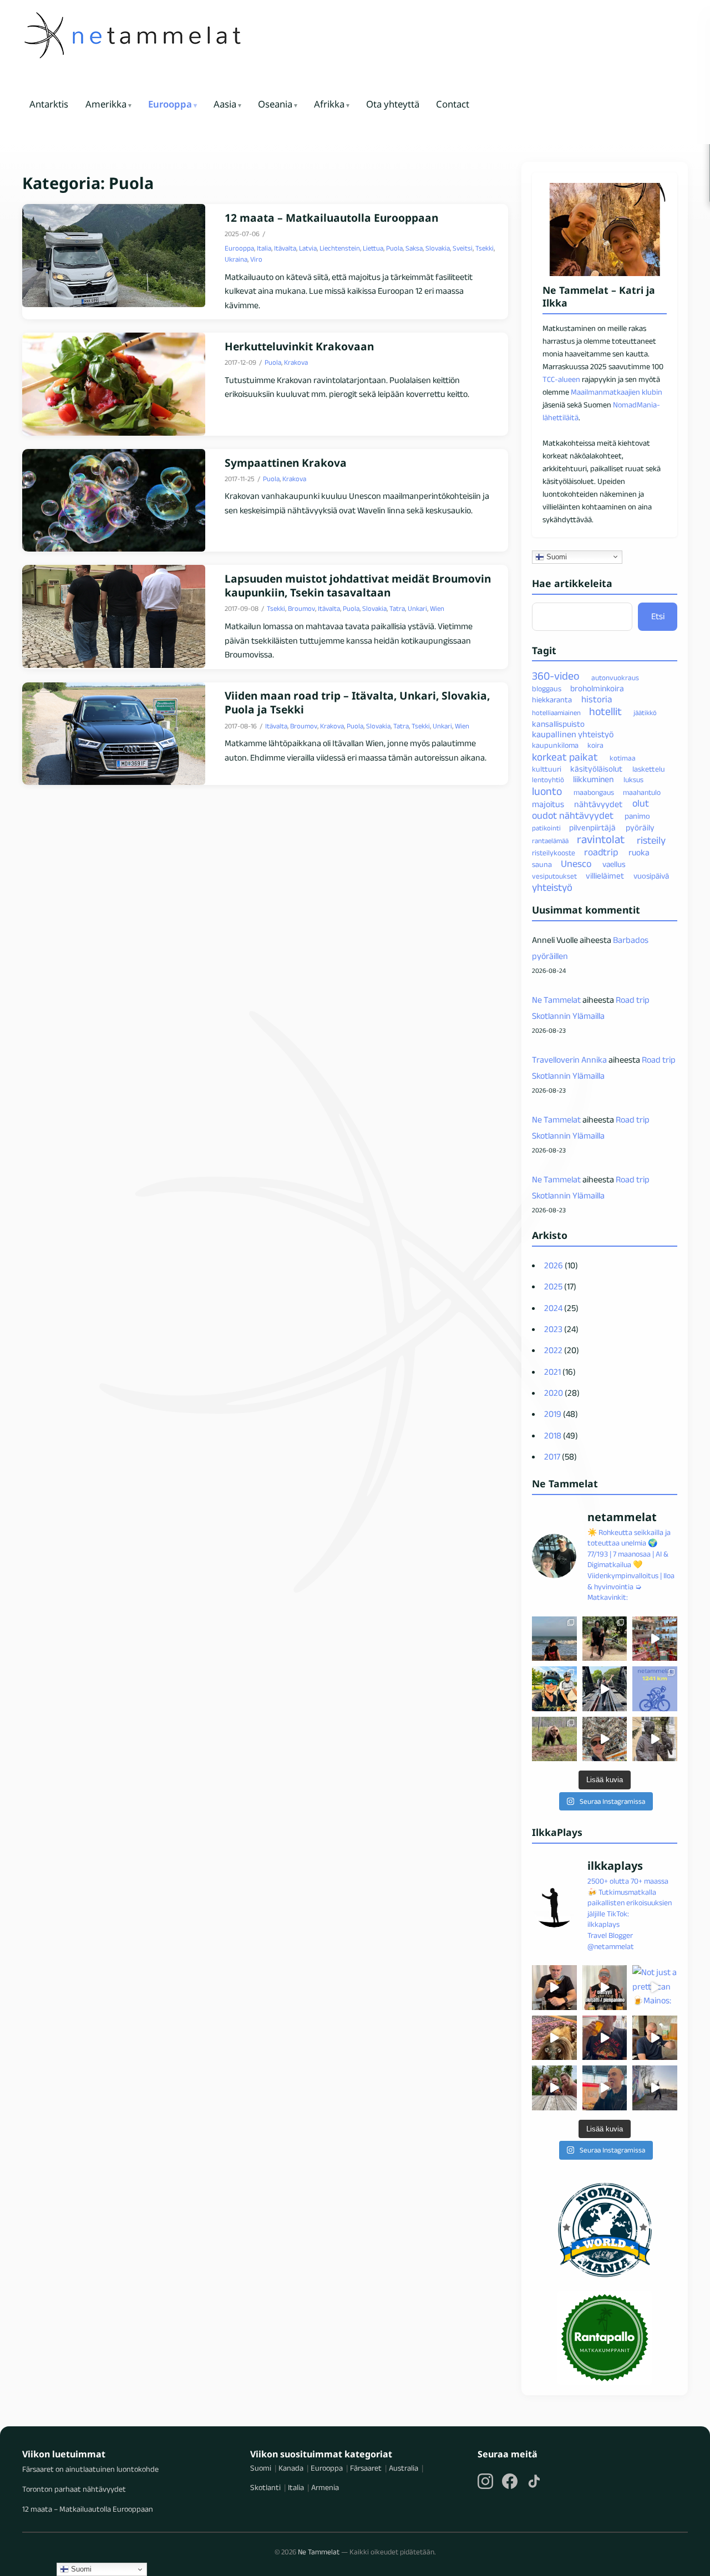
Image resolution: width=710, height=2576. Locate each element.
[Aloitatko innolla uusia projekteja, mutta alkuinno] (554, 1689)
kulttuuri (547, 769)
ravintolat (601, 839)
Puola (394, 248)
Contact (453, 104)
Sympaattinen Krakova (286, 463)
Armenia (325, 2487)
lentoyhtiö (548, 780)
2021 (552, 1372)
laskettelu (649, 769)
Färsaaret (366, 2468)
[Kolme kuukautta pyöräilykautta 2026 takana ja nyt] (655, 1689)
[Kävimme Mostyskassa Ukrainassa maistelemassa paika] (655, 2038)
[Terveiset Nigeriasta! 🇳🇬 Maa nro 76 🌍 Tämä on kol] (605, 1639)
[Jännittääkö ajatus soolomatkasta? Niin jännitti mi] (605, 1739)
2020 (554, 1393)
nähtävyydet (598, 804)
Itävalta (285, 248)
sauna (542, 864)
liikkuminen (593, 779)
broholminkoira (597, 688)
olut (641, 804)
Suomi (556, 556)
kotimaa (623, 758)
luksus (633, 780)
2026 (554, 1265)
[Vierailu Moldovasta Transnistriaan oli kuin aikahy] (655, 1739)
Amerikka (106, 104)
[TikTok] (534, 2481)
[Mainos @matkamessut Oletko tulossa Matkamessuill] (605, 2088)
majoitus (548, 804)
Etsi (658, 616)
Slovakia (438, 248)
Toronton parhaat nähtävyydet (74, 2489)
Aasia (225, 104)
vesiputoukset (554, 876)
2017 (552, 1457)
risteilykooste (554, 853)
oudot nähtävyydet (573, 815)
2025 (553, 1286)
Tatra (397, 608)
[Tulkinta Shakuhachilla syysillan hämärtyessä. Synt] (655, 2088)
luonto (547, 791)
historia (597, 699)
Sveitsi (463, 248)
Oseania (275, 104)
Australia (404, 2468)
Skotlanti (265, 2487)
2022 (553, 1350)
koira (595, 745)
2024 (553, 1308)
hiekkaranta (552, 700)
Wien (437, 608)
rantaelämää (550, 841)
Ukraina (236, 259)
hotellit (605, 711)
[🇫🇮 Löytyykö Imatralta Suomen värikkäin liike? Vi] (655, 1639)
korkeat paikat (565, 757)
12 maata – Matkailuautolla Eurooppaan (331, 218)
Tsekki (485, 248)
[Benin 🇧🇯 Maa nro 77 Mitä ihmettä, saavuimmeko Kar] (554, 1639)
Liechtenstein (340, 248)
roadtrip (601, 852)
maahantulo (642, 792)
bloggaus (547, 688)
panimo (637, 816)
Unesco (576, 864)
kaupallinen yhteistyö (573, 734)
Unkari (417, 608)
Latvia (308, 248)
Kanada (291, 2468)
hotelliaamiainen (556, 713)
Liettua (373, 248)
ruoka (639, 852)
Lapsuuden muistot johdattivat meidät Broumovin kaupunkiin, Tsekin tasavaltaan (358, 586)
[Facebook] (510, 2481)
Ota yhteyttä (393, 104)
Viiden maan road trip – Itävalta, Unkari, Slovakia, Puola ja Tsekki (357, 703)
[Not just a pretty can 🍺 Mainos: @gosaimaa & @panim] (655, 1988)
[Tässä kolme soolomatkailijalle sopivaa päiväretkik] (605, 1689)
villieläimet (605, 876)
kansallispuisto (558, 724)
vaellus (614, 864)
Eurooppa (170, 104)
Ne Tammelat (556, 1000)
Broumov (301, 608)
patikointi (546, 828)
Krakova (296, 362)
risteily (651, 840)
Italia (264, 248)
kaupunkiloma (555, 745)
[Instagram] (485, 2481)
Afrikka (329, 104)
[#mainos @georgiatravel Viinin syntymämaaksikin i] (554, 2088)
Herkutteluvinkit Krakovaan (299, 347)
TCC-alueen (561, 379)
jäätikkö (645, 713)
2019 (553, 1414)
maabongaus (594, 792)
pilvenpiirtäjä (592, 827)
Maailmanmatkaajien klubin (617, 392)
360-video (556, 676)
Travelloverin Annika (569, 1060)
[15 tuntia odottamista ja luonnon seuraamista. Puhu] (554, 1739)
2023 (553, 1329)
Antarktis (49, 104)
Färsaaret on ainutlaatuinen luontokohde (90, 2469)
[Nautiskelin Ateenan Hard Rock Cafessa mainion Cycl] (605, 2038)
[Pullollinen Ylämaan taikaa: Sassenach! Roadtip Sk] (554, 1988)
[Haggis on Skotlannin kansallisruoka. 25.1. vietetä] (554, 2038)
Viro (256, 259)
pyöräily (640, 827)
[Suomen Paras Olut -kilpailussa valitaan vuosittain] (605, 1988)
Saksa (414, 248)
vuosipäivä (651, 876)
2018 (553, 1435)
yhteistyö (552, 887)
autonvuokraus (615, 678)
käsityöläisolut (596, 769)
